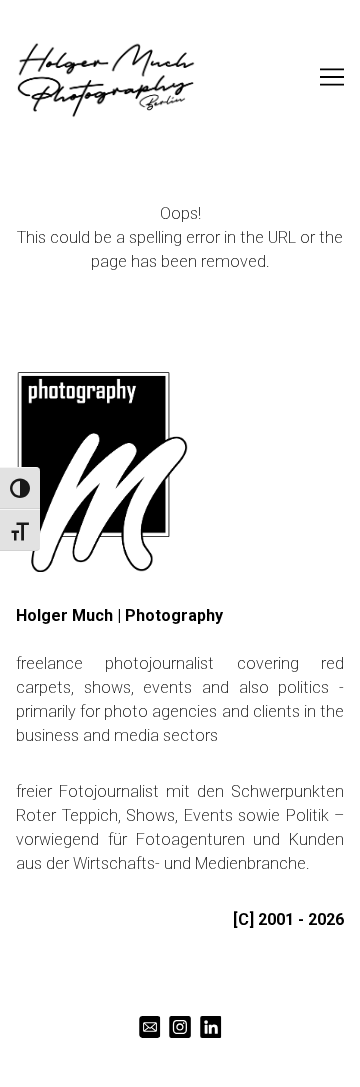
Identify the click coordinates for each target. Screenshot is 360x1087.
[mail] (149, 1027)
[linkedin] (210, 1027)
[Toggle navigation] (332, 77)
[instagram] (180, 1027)
